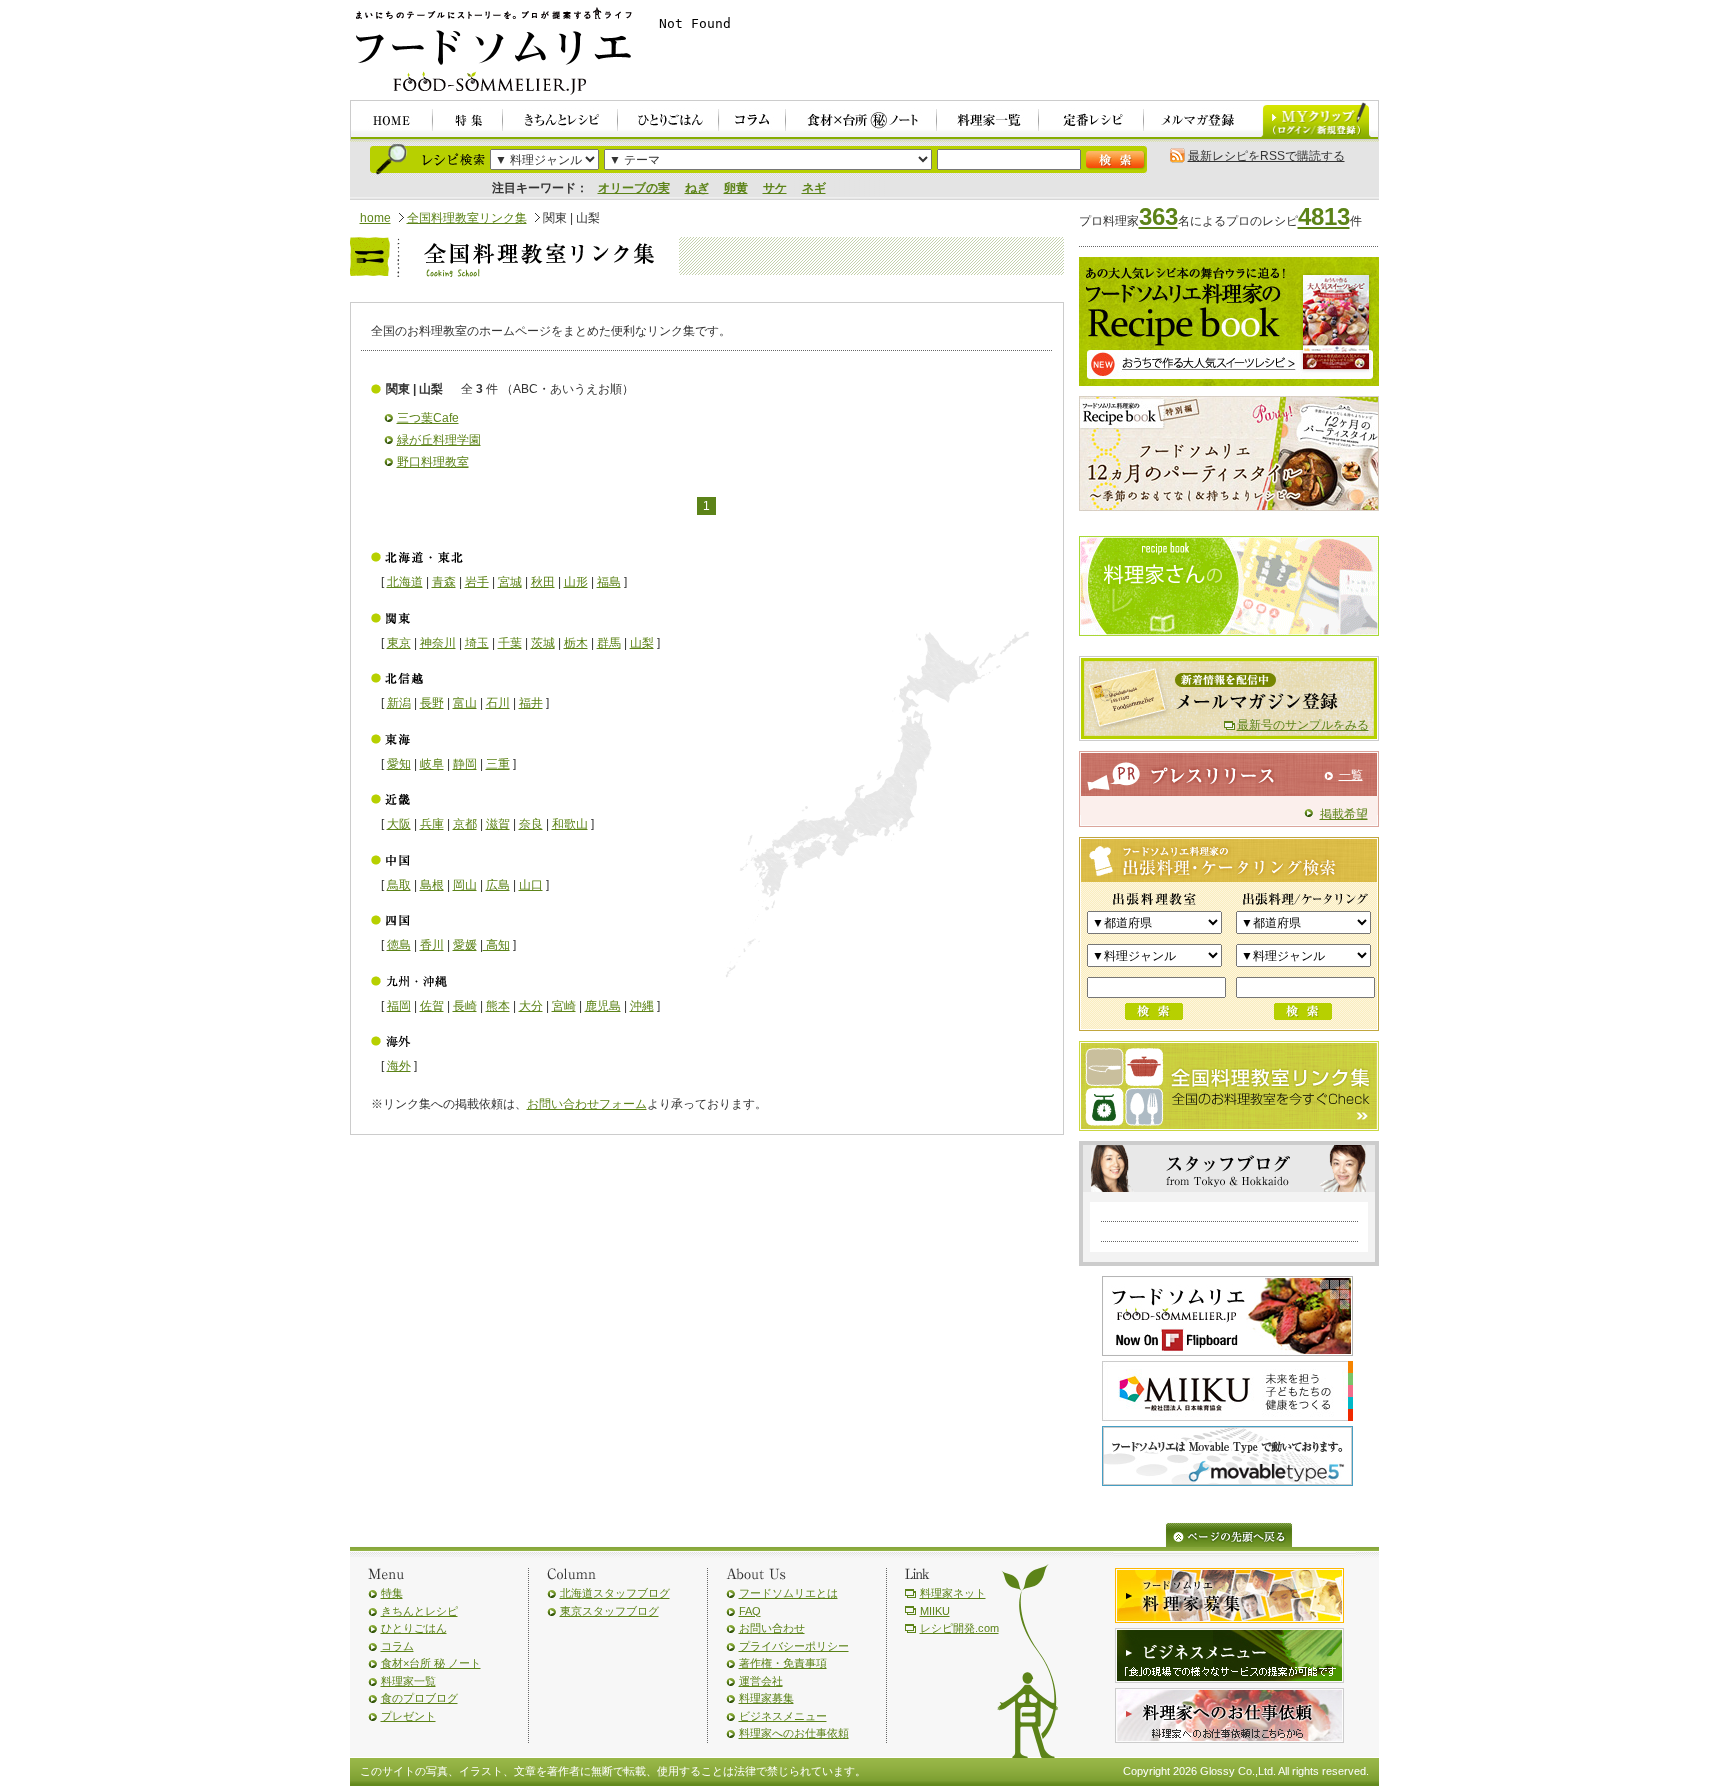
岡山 (465, 885)
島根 (432, 885)
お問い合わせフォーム (587, 1104)
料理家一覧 (408, 1681)
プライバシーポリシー (794, 1646)
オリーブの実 (634, 188)
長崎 (465, 1006)
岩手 (477, 582)
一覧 (1351, 775)
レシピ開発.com (959, 1628)
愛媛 (465, 945)
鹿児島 (603, 1006)
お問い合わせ (772, 1628)
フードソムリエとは (788, 1593)
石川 (498, 703)
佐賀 (432, 1006)
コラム (397, 1646)
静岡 (465, 764)
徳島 (399, 945)
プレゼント (408, 1716)
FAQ (750, 1611)
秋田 (543, 582)
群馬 (609, 643)
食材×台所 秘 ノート (431, 1663)
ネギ (814, 188)
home (375, 218)
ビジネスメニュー (783, 1716)
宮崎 (564, 1006)
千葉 (510, 643)
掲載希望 (1344, 814)
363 (1158, 216)
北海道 (405, 582)
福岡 (399, 1006)
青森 (444, 582)
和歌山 (570, 824)
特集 (392, 1593)
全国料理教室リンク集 (467, 218)
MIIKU (935, 1611)
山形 (576, 582)
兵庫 (432, 824)
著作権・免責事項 (783, 1663)
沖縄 (642, 1006)
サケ (775, 188)
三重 (498, 764)
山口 (531, 885)
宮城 (510, 582)
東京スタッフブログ (609, 1611)
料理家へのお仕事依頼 (794, 1733)
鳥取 (399, 885)
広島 (498, 885)
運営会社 (761, 1681)
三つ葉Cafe (428, 418)
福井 (531, 703)
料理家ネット (953, 1593)
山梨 (642, 643)
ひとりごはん (414, 1628)
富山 (465, 703)
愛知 (399, 764)
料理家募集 (766, 1698)
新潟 (399, 703)
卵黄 (736, 188)
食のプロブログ (419, 1698)
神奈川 (438, 643)
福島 (609, 582)
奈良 (531, 824)
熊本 (498, 1006)
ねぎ (697, 188)
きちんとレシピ (419, 1611)
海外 (399, 1066)
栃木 (576, 643)
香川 (432, 945)
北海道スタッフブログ (615, 1593)
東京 (399, 643)
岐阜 (432, 764)
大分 (531, 1006)
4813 (1324, 216)
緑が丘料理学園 (439, 440)
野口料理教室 (433, 462)
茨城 (543, 643)
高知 (496, 945)
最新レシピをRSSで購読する (1266, 156)
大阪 (399, 824)
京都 (465, 824)
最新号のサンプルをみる (1303, 725)
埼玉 (477, 643)
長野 (432, 703)
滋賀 (498, 824)
